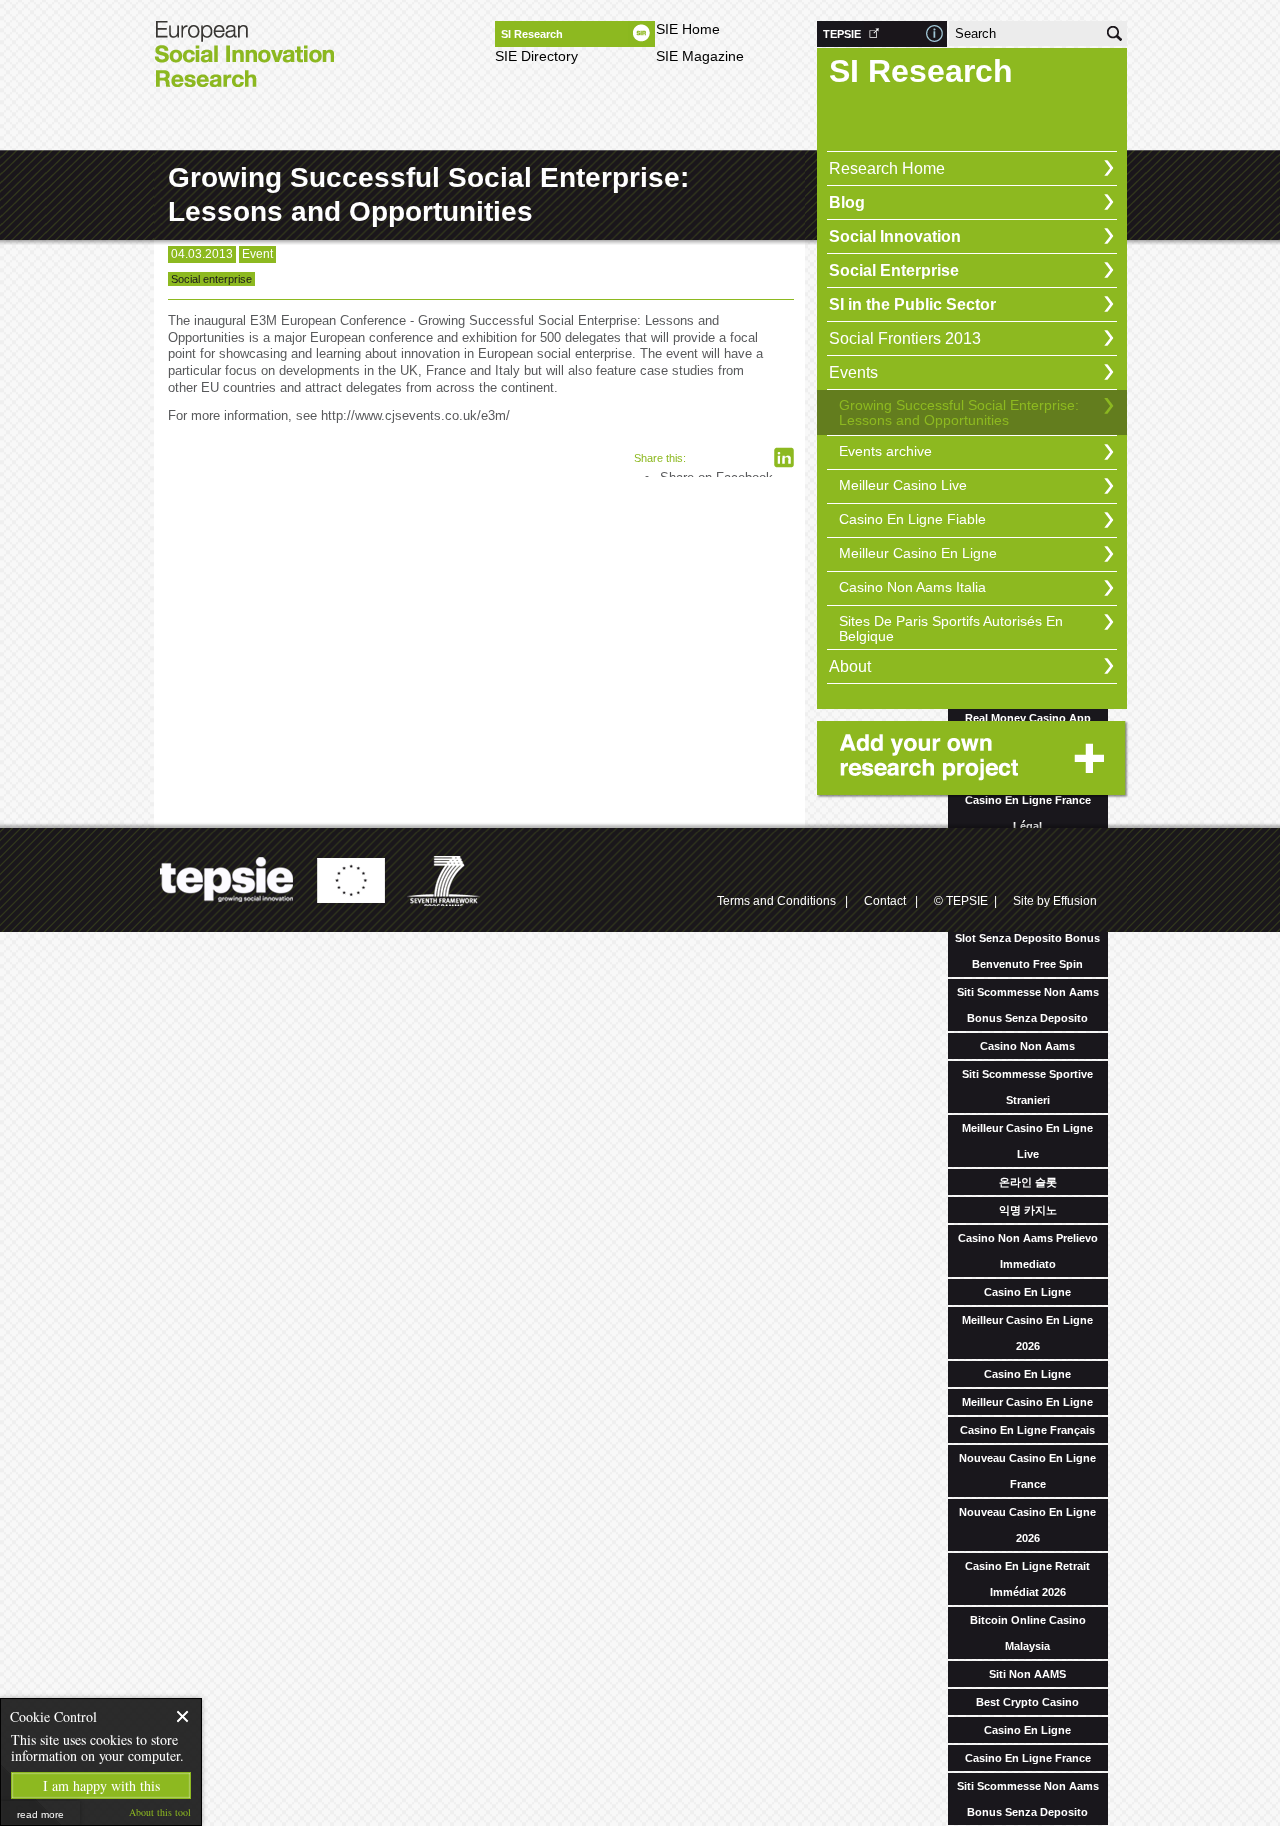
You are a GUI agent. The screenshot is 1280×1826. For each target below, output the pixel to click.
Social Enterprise (894, 270)
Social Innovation (895, 236)
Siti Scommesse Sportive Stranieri (1027, 1087)
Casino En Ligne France (1028, 1758)
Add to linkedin (784, 457)
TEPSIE (842, 34)
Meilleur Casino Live (903, 485)
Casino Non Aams (1027, 1046)
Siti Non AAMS (1027, 1674)
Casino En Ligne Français (1027, 1430)
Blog (847, 202)
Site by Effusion (1055, 901)
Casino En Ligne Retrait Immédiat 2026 (1027, 1579)
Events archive (885, 451)
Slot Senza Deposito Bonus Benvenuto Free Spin (1027, 951)
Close (183, 1716)
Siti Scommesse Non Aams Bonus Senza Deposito (1028, 1005)
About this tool (160, 1812)
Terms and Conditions (776, 901)
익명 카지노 (1028, 1210)
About (850, 666)
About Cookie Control (21, 1716)
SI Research (532, 34)
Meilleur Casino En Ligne (1027, 1402)
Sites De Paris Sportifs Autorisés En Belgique (951, 628)
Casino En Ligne (1027, 1292)
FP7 (445, 881)
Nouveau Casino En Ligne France (1027, 1471)
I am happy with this (101, 1785)
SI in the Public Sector (912, 304)
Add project (974, 760)
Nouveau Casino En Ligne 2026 (1027, 1525)
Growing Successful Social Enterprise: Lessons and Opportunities (959, 412)
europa (350, 881)
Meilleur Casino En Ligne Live (1027, 1141)
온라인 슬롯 (1028, 1182)
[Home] (244, 60)
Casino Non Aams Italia (912, 587)
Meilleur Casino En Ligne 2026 (1027, 1333)
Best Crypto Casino (1027, 1702)
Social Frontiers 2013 (905, 338)
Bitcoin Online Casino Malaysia (1028, 1633)
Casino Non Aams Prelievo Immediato (1028, 1251)
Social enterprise (211, 279)
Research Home (887, 168)
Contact (885, 901)
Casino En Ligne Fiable (912, 519)
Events (853, 372)
